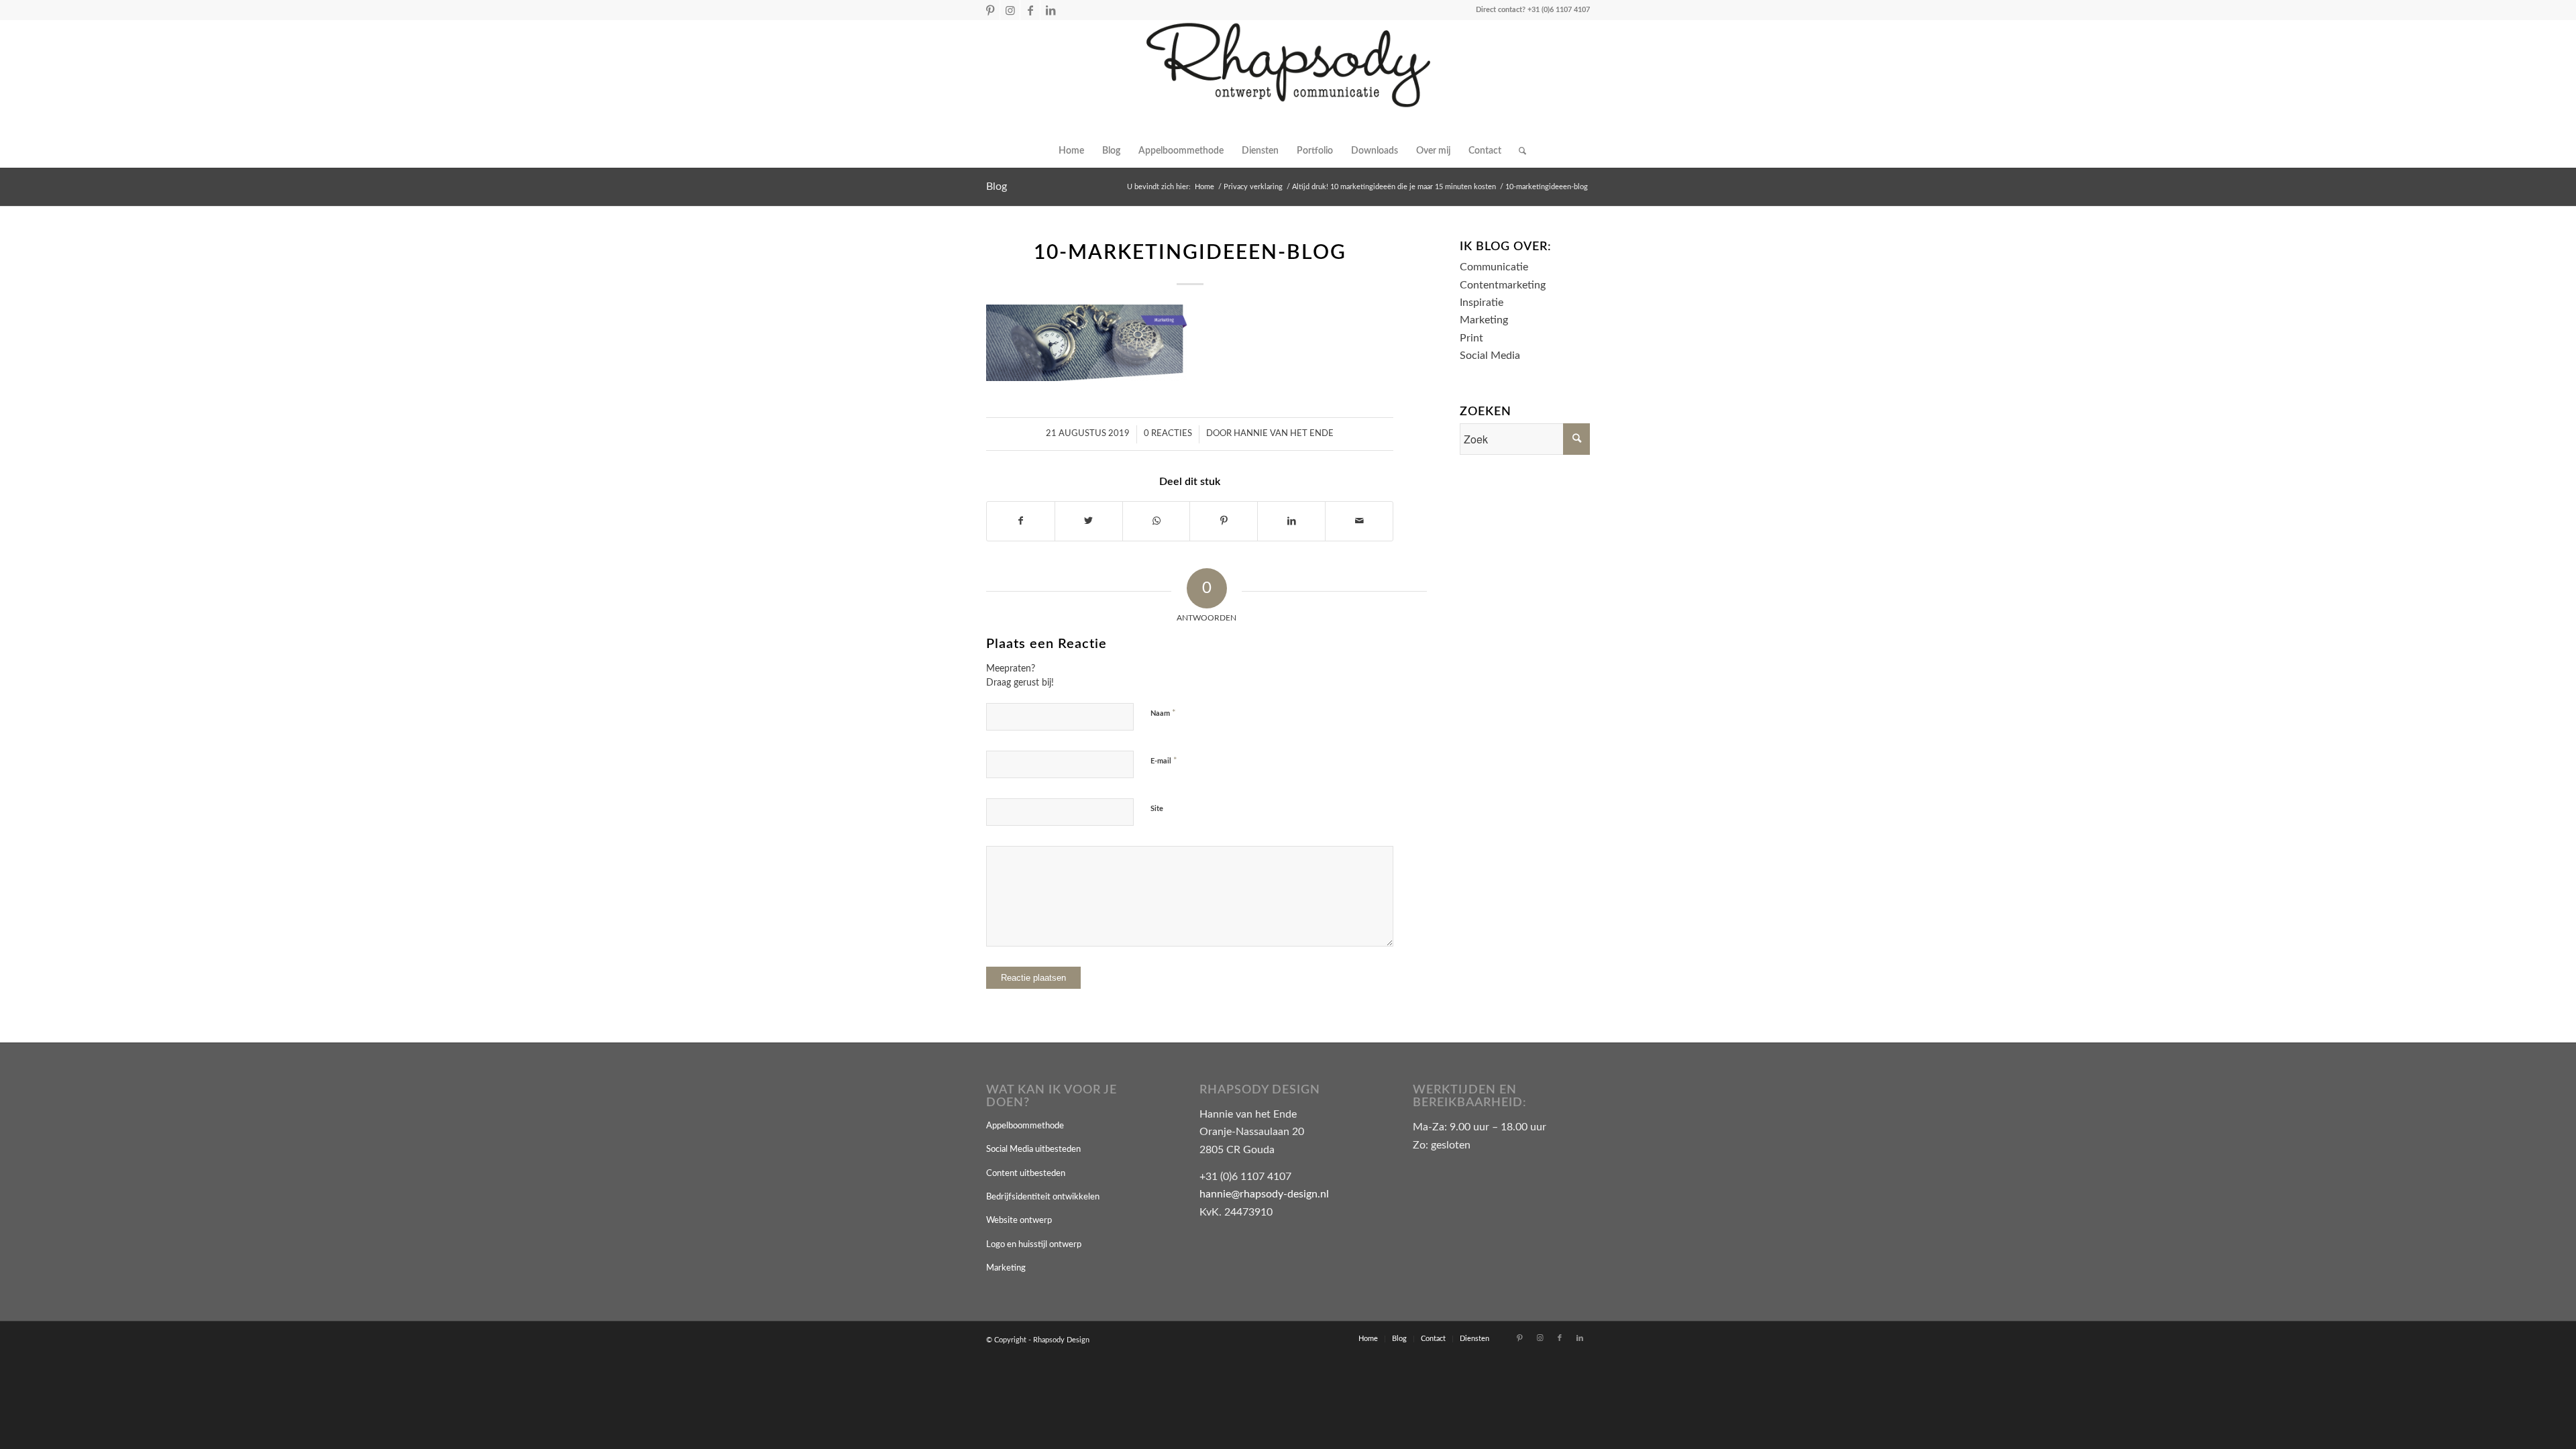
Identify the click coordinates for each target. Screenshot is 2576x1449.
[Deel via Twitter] (1089, 521)
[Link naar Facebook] (1030, 10)
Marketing (1484, 320)
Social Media (1490, 356)
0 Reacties (1168, 434)
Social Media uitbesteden (1033, 1149)
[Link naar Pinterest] (990, 10)
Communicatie (1494, 267)
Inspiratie (1482, 303)
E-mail (1164, 761)
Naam (1163, 713)
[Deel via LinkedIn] (1291, 521)
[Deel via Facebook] (1021, 521)
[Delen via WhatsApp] (1157, 521)
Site (1157, 809)
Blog (997, 186)
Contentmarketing (1503, 285)
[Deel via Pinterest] (1224, 521)
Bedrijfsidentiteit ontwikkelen (1043, 1197)
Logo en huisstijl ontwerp (1034, 1245)
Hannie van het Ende (1284, 434)
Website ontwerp (1019, 1221)
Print (1471, 338)
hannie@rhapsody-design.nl (1264, 1194)
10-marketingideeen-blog (1190, 253)
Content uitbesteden (1026, 1174)
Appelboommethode (1025, 1126)
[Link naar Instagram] (1010, 10)
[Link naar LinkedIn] (1051, 10)
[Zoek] (1518, 151)
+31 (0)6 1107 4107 (1559, 10)
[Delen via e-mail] (1359, 521)
